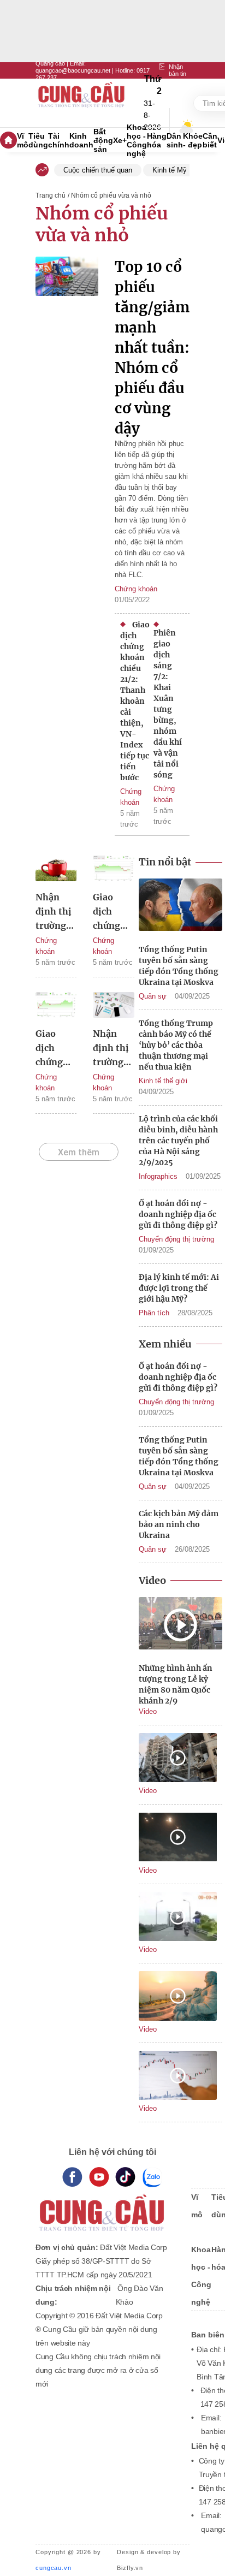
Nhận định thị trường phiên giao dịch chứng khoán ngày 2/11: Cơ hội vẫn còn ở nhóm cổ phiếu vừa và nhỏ (113, 1049)
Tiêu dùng (38, 140)
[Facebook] (72, 2177)
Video (148, 1711)
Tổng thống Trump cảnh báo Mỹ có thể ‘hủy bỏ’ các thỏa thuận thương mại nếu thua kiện (176, 1045)
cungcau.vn (54, 2568)
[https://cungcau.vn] (82, 103)
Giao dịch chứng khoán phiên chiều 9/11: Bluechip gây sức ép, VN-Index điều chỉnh (112, 912)
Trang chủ (51, 195)
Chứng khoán (136, 589)
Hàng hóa (157, 140)
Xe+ (120, 140)
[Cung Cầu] (103, 2206)
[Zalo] (152, 2177)
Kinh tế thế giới (163, 1081)
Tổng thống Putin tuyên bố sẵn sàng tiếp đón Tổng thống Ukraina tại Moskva (179, 966)
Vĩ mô (23, 140)
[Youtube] (99, 2177)
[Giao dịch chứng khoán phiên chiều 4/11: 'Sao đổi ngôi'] (56, 1007)
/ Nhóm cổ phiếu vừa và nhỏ (109, 195)
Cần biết (210, 140)
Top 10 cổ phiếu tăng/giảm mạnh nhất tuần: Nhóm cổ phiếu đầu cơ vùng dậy (152, 348)
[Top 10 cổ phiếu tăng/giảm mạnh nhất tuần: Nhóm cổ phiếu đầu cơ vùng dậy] (67, 355)
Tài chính (59, 140)
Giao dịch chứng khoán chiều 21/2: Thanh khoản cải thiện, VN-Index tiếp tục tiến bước (135, 701)
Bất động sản (103, 140)
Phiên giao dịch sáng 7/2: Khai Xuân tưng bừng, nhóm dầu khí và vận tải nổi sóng (168, 704)
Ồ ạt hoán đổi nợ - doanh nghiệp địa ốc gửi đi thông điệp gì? (178, 1214)
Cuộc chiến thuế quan (98, 170)
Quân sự (153, 996)
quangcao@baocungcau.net (73, 70)
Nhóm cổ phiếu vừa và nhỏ (102, 224)
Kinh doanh (81, 140)
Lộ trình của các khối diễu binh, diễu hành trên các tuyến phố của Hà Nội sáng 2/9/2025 (178, 1141)
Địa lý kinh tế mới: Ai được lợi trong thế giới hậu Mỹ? (179, 1288)
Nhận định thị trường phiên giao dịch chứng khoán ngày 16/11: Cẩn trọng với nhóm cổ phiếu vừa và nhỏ (56, 912)
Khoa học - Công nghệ (137, 140)
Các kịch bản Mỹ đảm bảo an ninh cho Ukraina (179, 1524)
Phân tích (154, 1313)
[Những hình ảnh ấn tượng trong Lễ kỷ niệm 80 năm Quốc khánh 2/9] (180, 1625)
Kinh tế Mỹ (170, 170)
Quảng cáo (50, 63)
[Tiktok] (125, 2177)
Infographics (158, 1176)
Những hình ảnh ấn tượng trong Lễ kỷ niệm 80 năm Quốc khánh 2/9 (176, 1684)
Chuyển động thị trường (176, 1239)
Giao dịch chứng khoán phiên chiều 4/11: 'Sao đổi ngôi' (53, 1049)
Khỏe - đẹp (193, 140)
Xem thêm (79, 1152)
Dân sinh (175, 140)
